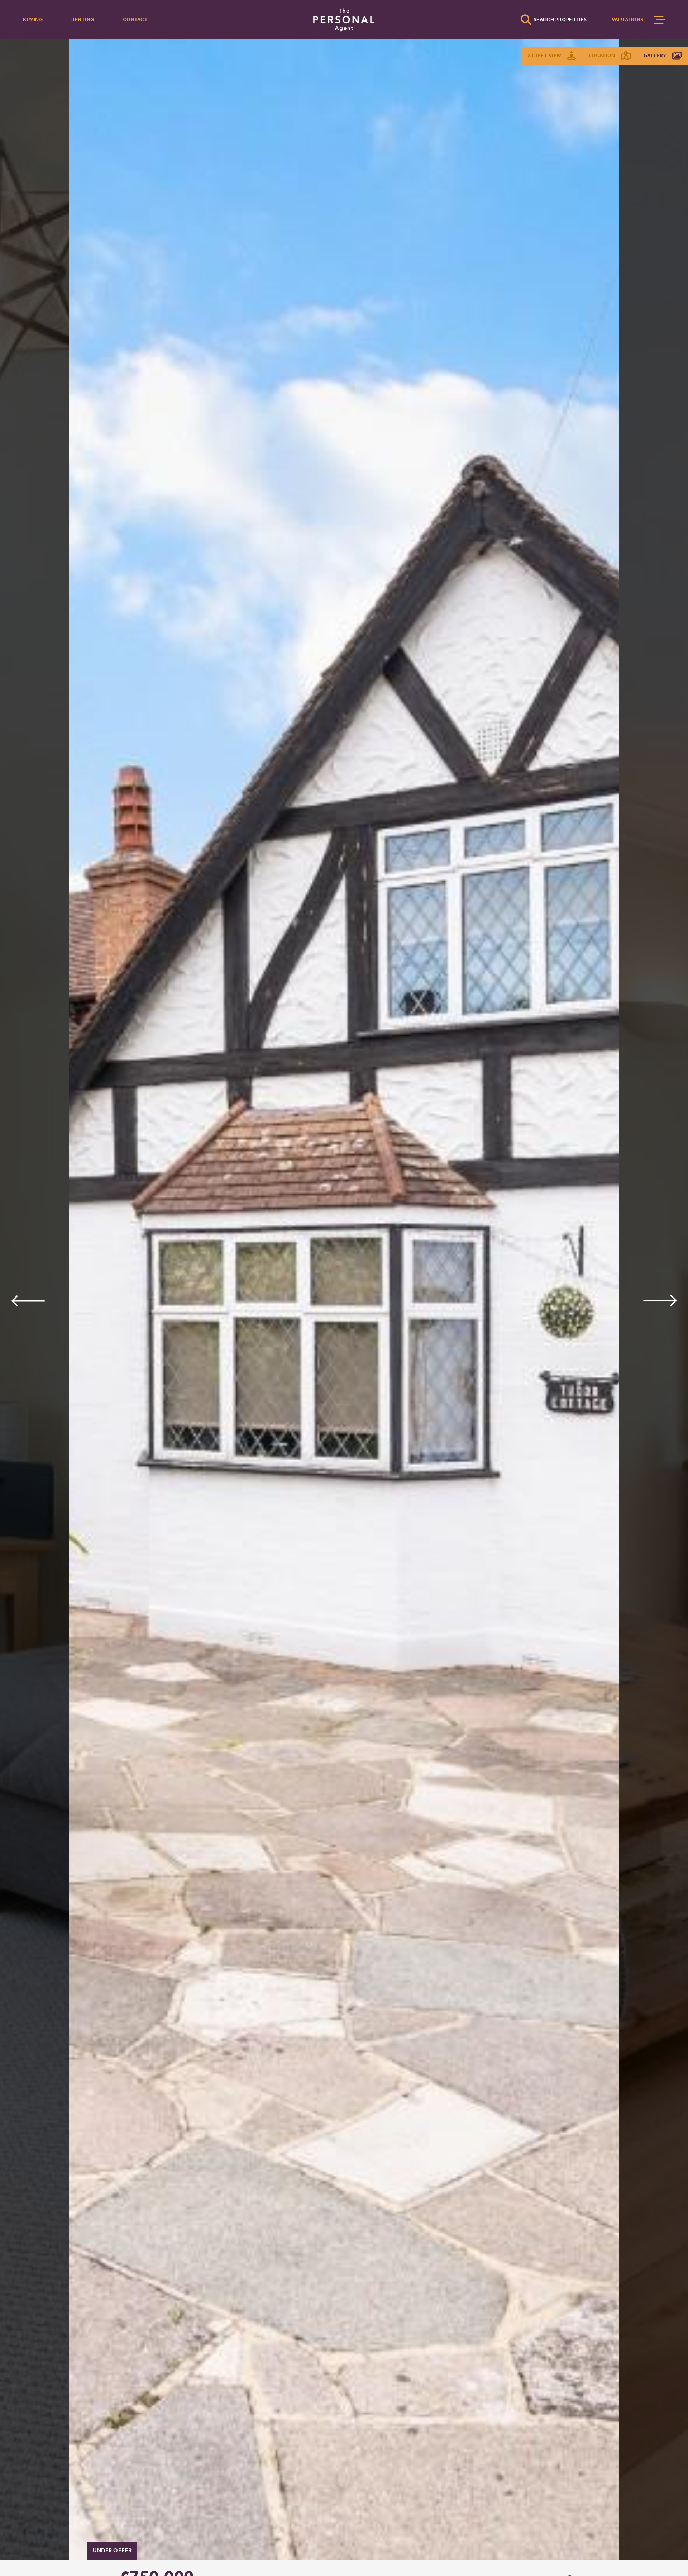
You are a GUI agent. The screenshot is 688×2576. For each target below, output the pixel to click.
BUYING (33, 20)
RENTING (83, 20)
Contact (135, 20)
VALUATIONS (628, 20)
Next (660, 1301)
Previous (28, 1301)
